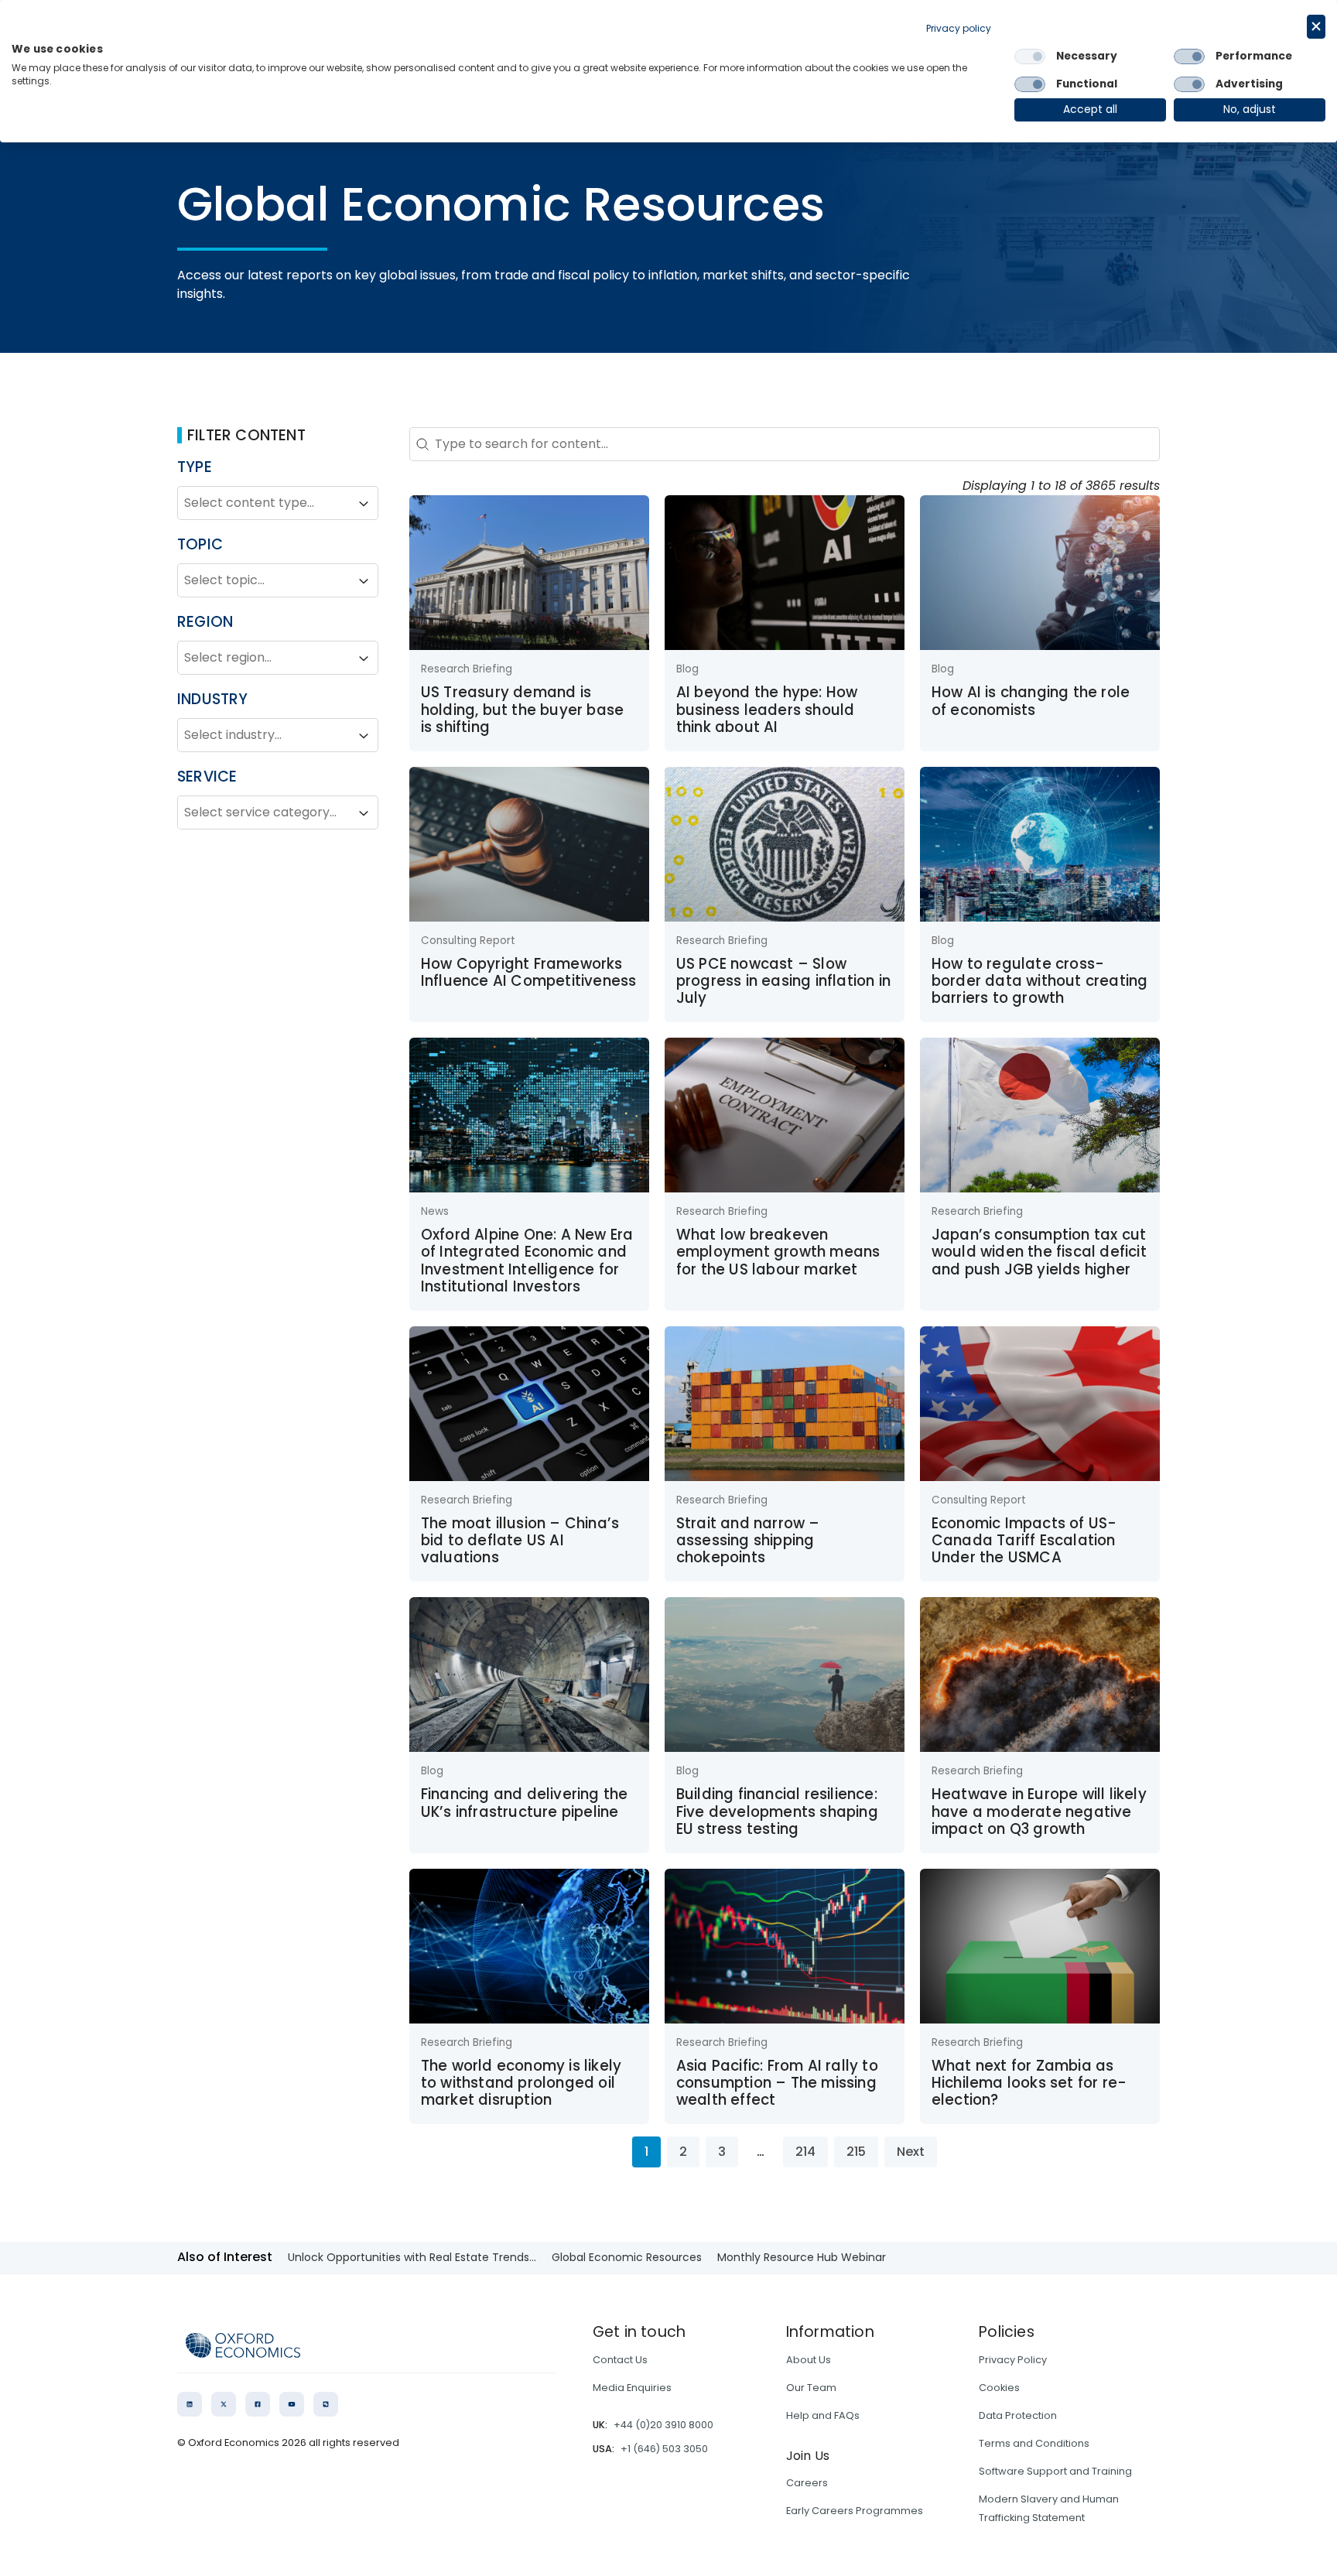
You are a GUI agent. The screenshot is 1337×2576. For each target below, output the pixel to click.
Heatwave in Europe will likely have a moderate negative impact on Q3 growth (1039, 1811)
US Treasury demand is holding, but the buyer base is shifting (522, 710)
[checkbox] (1030, 56)
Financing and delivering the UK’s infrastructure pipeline (525, 1803)
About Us (809, 2360)
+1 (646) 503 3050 (664, 2449)
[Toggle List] (364, 504)
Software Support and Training (1055, 2471)
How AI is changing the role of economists (1031, 701)
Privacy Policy (1013, 2360)
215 (856, 2152)
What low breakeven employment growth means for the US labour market (778, 1252)
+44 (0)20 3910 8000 (663, 2425)
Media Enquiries (632, 2388)
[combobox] (264, 504)
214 (805, 2152)
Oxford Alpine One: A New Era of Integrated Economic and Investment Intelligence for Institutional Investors (527, 1261)
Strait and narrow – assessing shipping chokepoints (748, 1541)
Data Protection (1018, 2415)
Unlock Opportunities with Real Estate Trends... (412, 2257)
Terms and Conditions (1034, 2443)
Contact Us (620, 2360)
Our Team (811, 2388)
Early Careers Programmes (855, 2511)
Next (911, 2152)
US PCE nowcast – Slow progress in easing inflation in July (783, 981)
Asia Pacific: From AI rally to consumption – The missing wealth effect (777, 2083)
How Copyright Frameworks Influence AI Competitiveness (529, 972)
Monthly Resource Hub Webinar (802, 2257)
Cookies (999, 2388)
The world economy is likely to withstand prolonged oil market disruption (521, 2083)
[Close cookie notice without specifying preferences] (1316, 27)
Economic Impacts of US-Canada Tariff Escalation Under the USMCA (1024, 1541)
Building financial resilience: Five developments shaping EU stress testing (777, 1811)
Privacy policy (959, 28)
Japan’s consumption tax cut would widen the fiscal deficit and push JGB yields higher (1039, 1252)
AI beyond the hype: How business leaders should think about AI (767, 710)
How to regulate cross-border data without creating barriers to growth (1040, 981)
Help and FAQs (823, 2415)
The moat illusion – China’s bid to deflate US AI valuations (520, 1541)
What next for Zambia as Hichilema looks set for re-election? (1029, 2083)
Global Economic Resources (627, 2257)
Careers (807, 2483)
